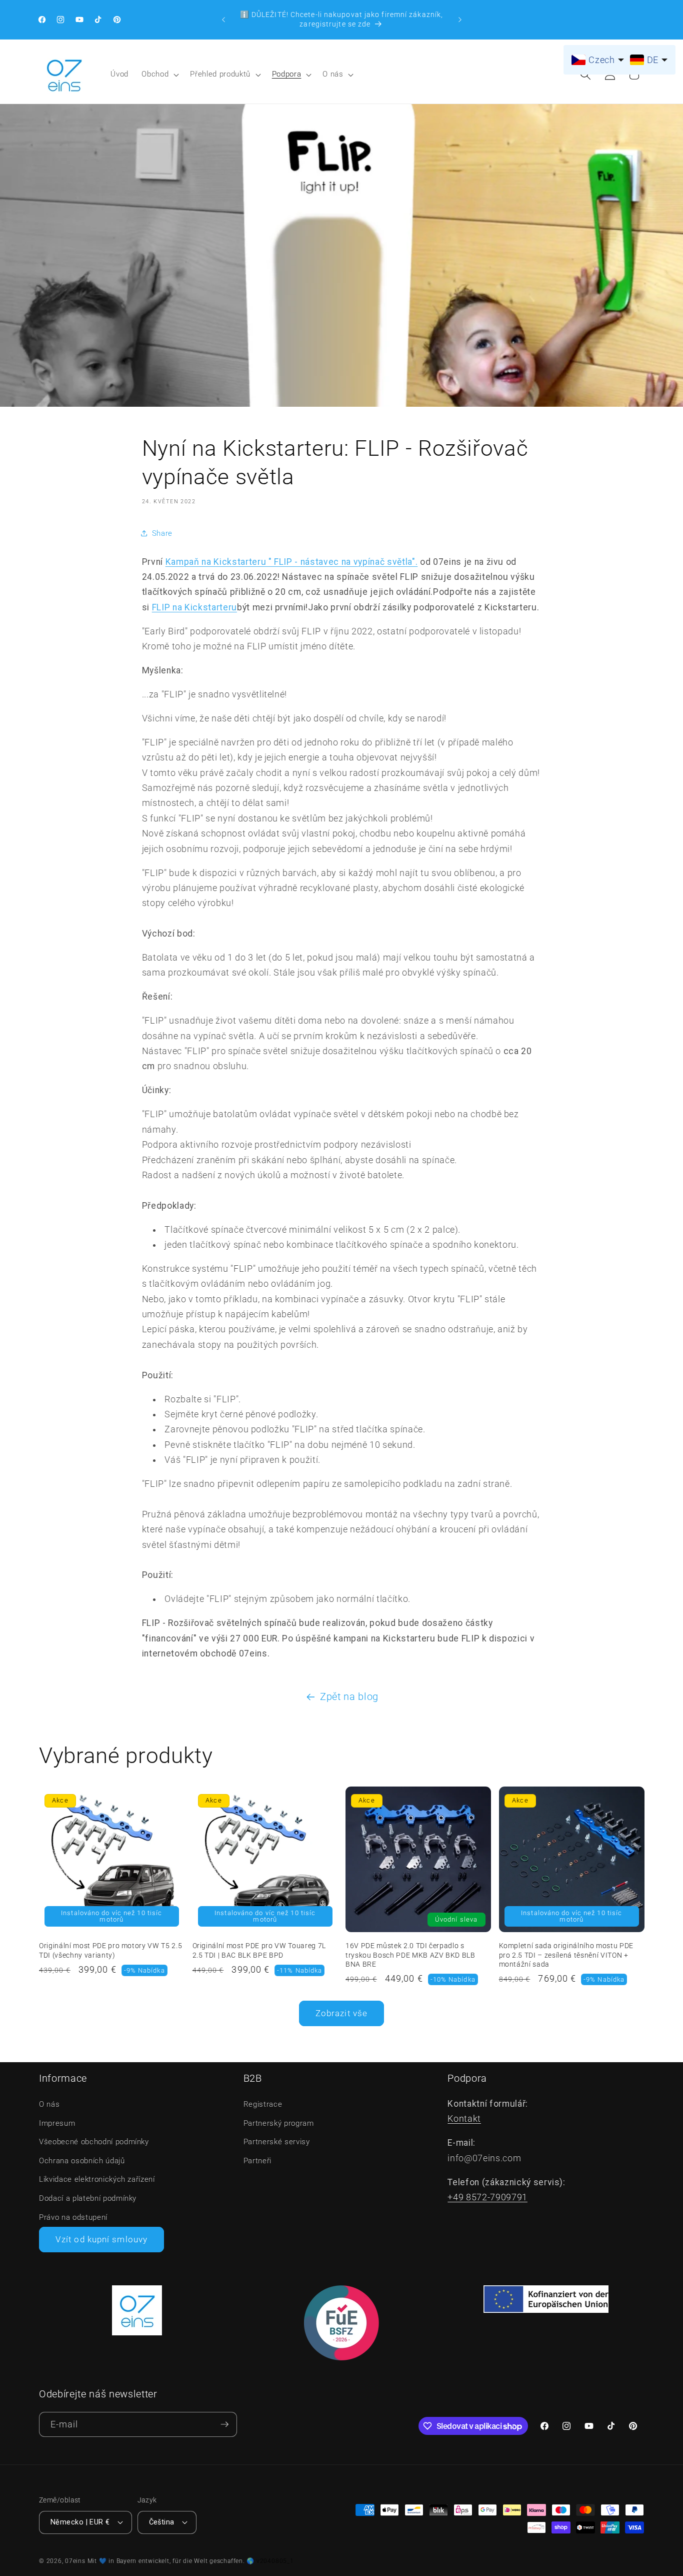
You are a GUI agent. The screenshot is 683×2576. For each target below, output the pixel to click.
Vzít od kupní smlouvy (101, 2240)
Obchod (155, 74)
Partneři (257, 2161)
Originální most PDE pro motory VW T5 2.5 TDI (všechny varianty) (110, 1950)
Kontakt (464, 2119)
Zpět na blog (349, 1697)
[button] (159, 75)
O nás (333, 74)
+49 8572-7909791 (487, 2197)
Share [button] (162, 533)
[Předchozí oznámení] (223, 20)
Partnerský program (279, 2123)
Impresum (57, 2123)
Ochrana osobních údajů (82, 2161)
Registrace (263, 2104)
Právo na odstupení (73, 2217)
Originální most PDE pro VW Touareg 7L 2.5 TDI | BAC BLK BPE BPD (259, 1950)
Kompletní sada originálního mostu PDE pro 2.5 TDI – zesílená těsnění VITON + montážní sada (566, 1955)
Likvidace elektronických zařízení (97, 2179)
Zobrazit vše (341, 2013)
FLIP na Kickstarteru (194, 607)
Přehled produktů (220, 74)
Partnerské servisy (277, 2142)
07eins (75, 2561)
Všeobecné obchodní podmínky (94, 2142)
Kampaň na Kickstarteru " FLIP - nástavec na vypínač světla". (292, 562)
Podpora (287, 74)
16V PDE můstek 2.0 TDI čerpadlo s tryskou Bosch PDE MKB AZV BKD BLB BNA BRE (410, 1955)
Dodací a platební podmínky (88, 2198)
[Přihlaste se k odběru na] (224, 2425)
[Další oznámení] (460, 20)
